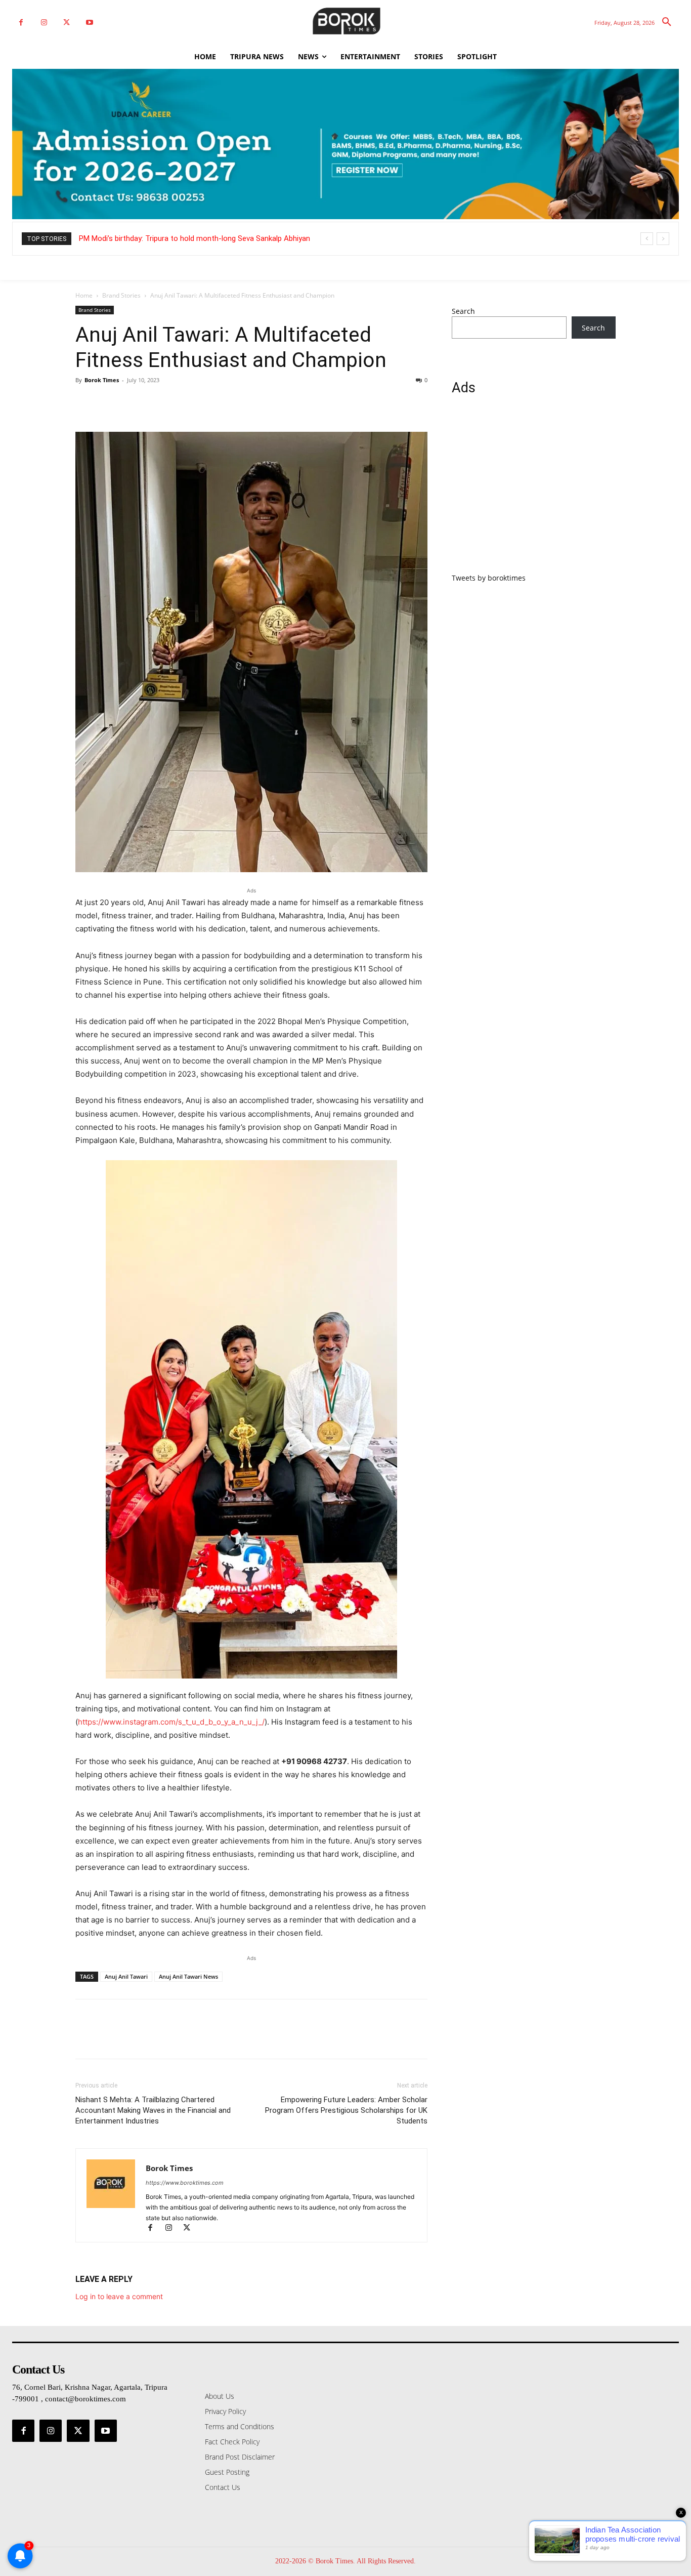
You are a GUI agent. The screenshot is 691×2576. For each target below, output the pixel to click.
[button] (667, 22)
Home (84, 295)
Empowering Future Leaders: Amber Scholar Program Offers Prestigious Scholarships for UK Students (346, 2110)
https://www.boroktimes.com (185, 2183)
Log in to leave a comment (119, 2296)
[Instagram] (44, 23)
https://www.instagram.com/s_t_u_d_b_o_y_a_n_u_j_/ (171, 1722)
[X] (67, 23)
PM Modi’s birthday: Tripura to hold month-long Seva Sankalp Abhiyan (195, 238)
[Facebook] (21, 23)
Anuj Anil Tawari (126, 1976)
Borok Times (102, 380)
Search (463, 311)
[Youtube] (89, 23)
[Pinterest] (132, 403)
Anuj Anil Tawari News (188, 1976)
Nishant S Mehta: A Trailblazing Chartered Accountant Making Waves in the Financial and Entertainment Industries (153, 2110)
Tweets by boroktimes (489, 578)
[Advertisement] (534, 490)
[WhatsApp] (155, 403)
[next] (663, 239)
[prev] (647, 239)
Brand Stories (121, 295)
